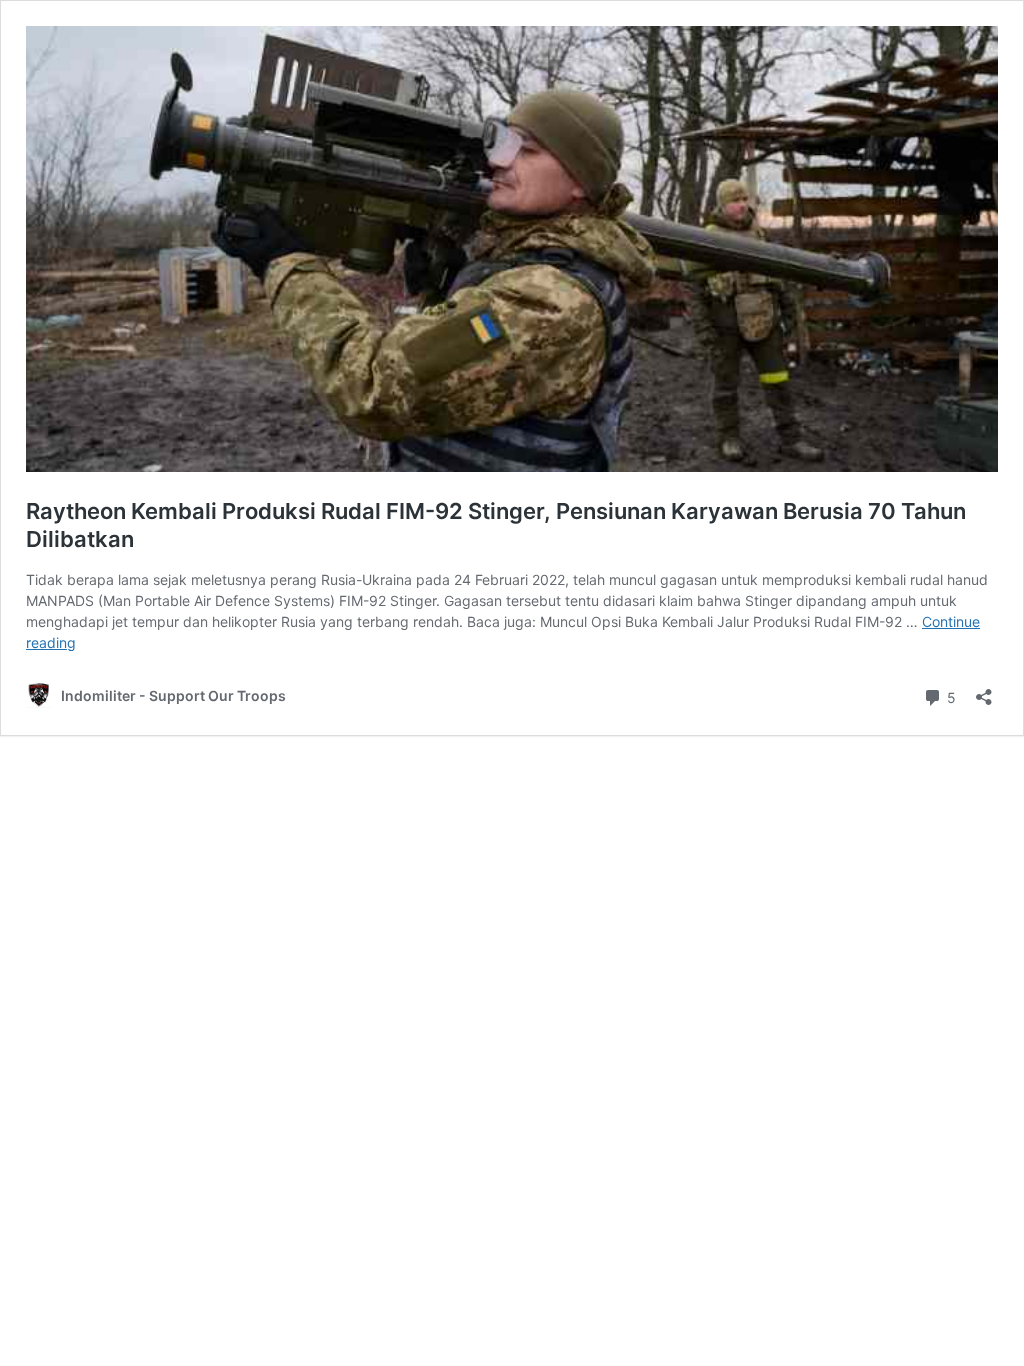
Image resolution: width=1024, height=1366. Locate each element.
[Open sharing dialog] (984, 690)
